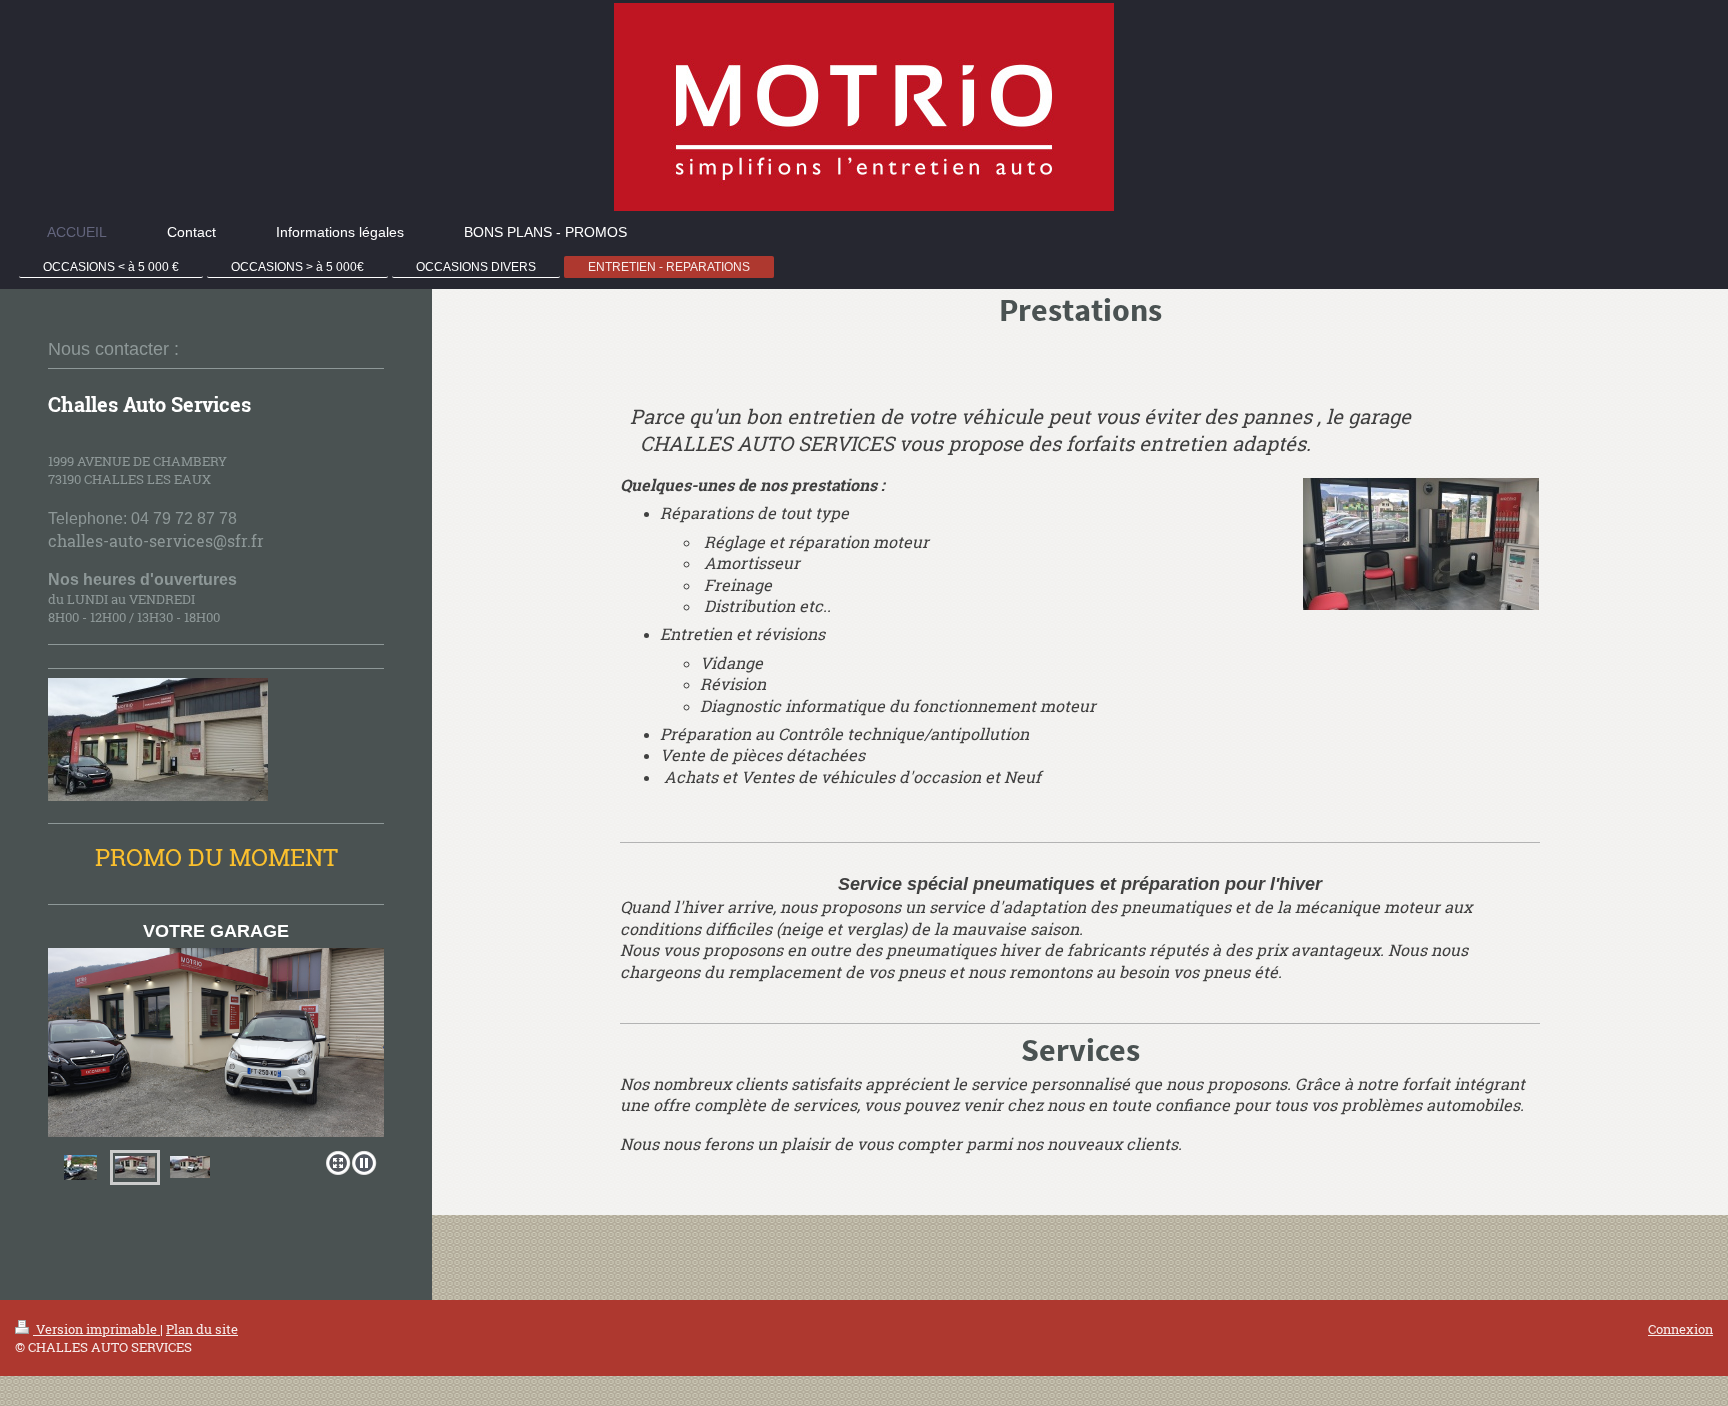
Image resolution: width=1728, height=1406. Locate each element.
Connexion (1680, 1329)
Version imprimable (96, 1329)
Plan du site (202, 1329)
